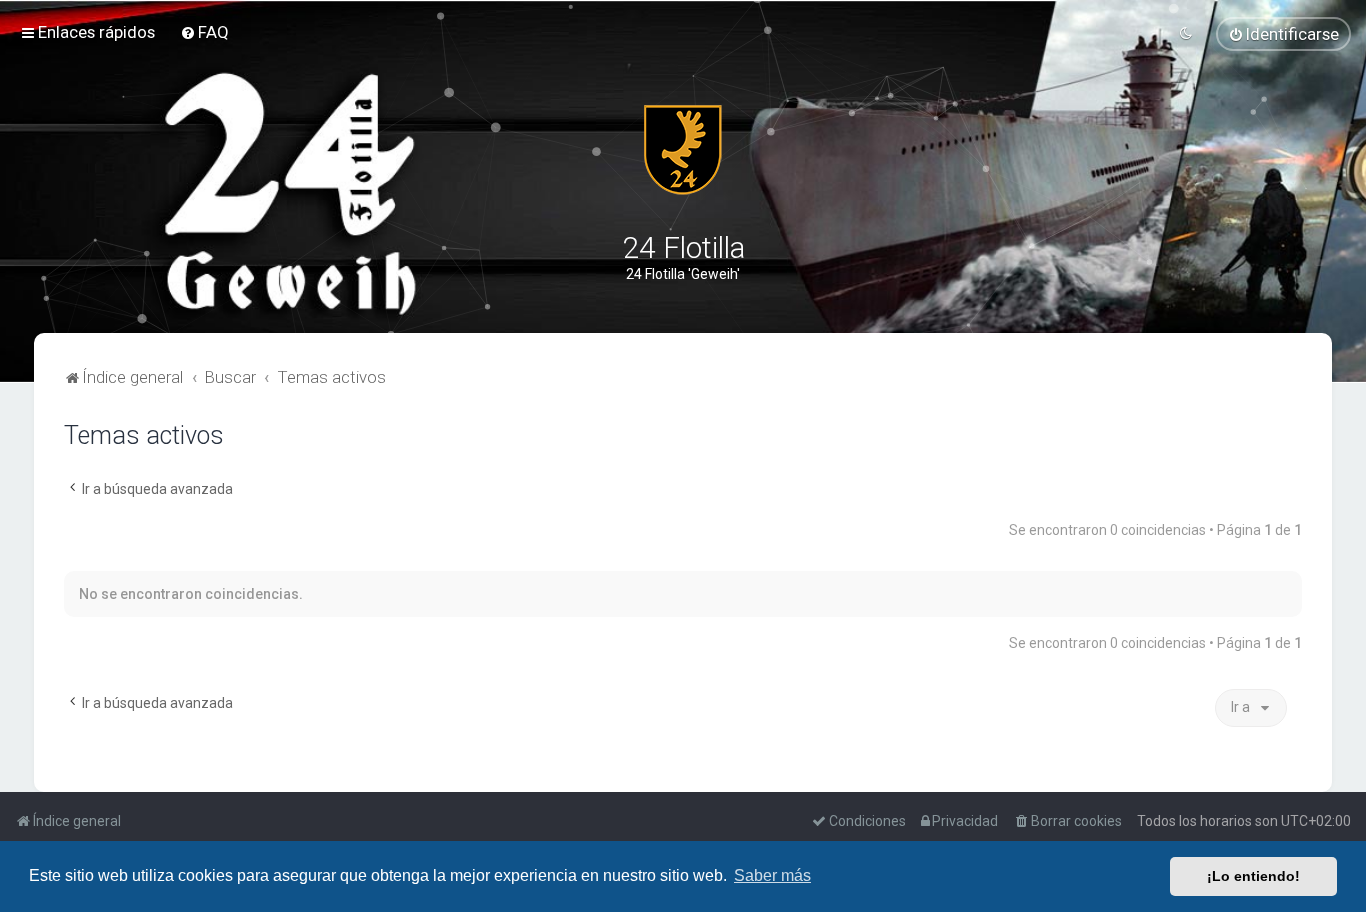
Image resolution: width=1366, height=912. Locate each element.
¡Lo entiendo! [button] (1253, 876)
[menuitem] (204, 32)
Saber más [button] (772, 875)
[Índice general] (683, 150)
